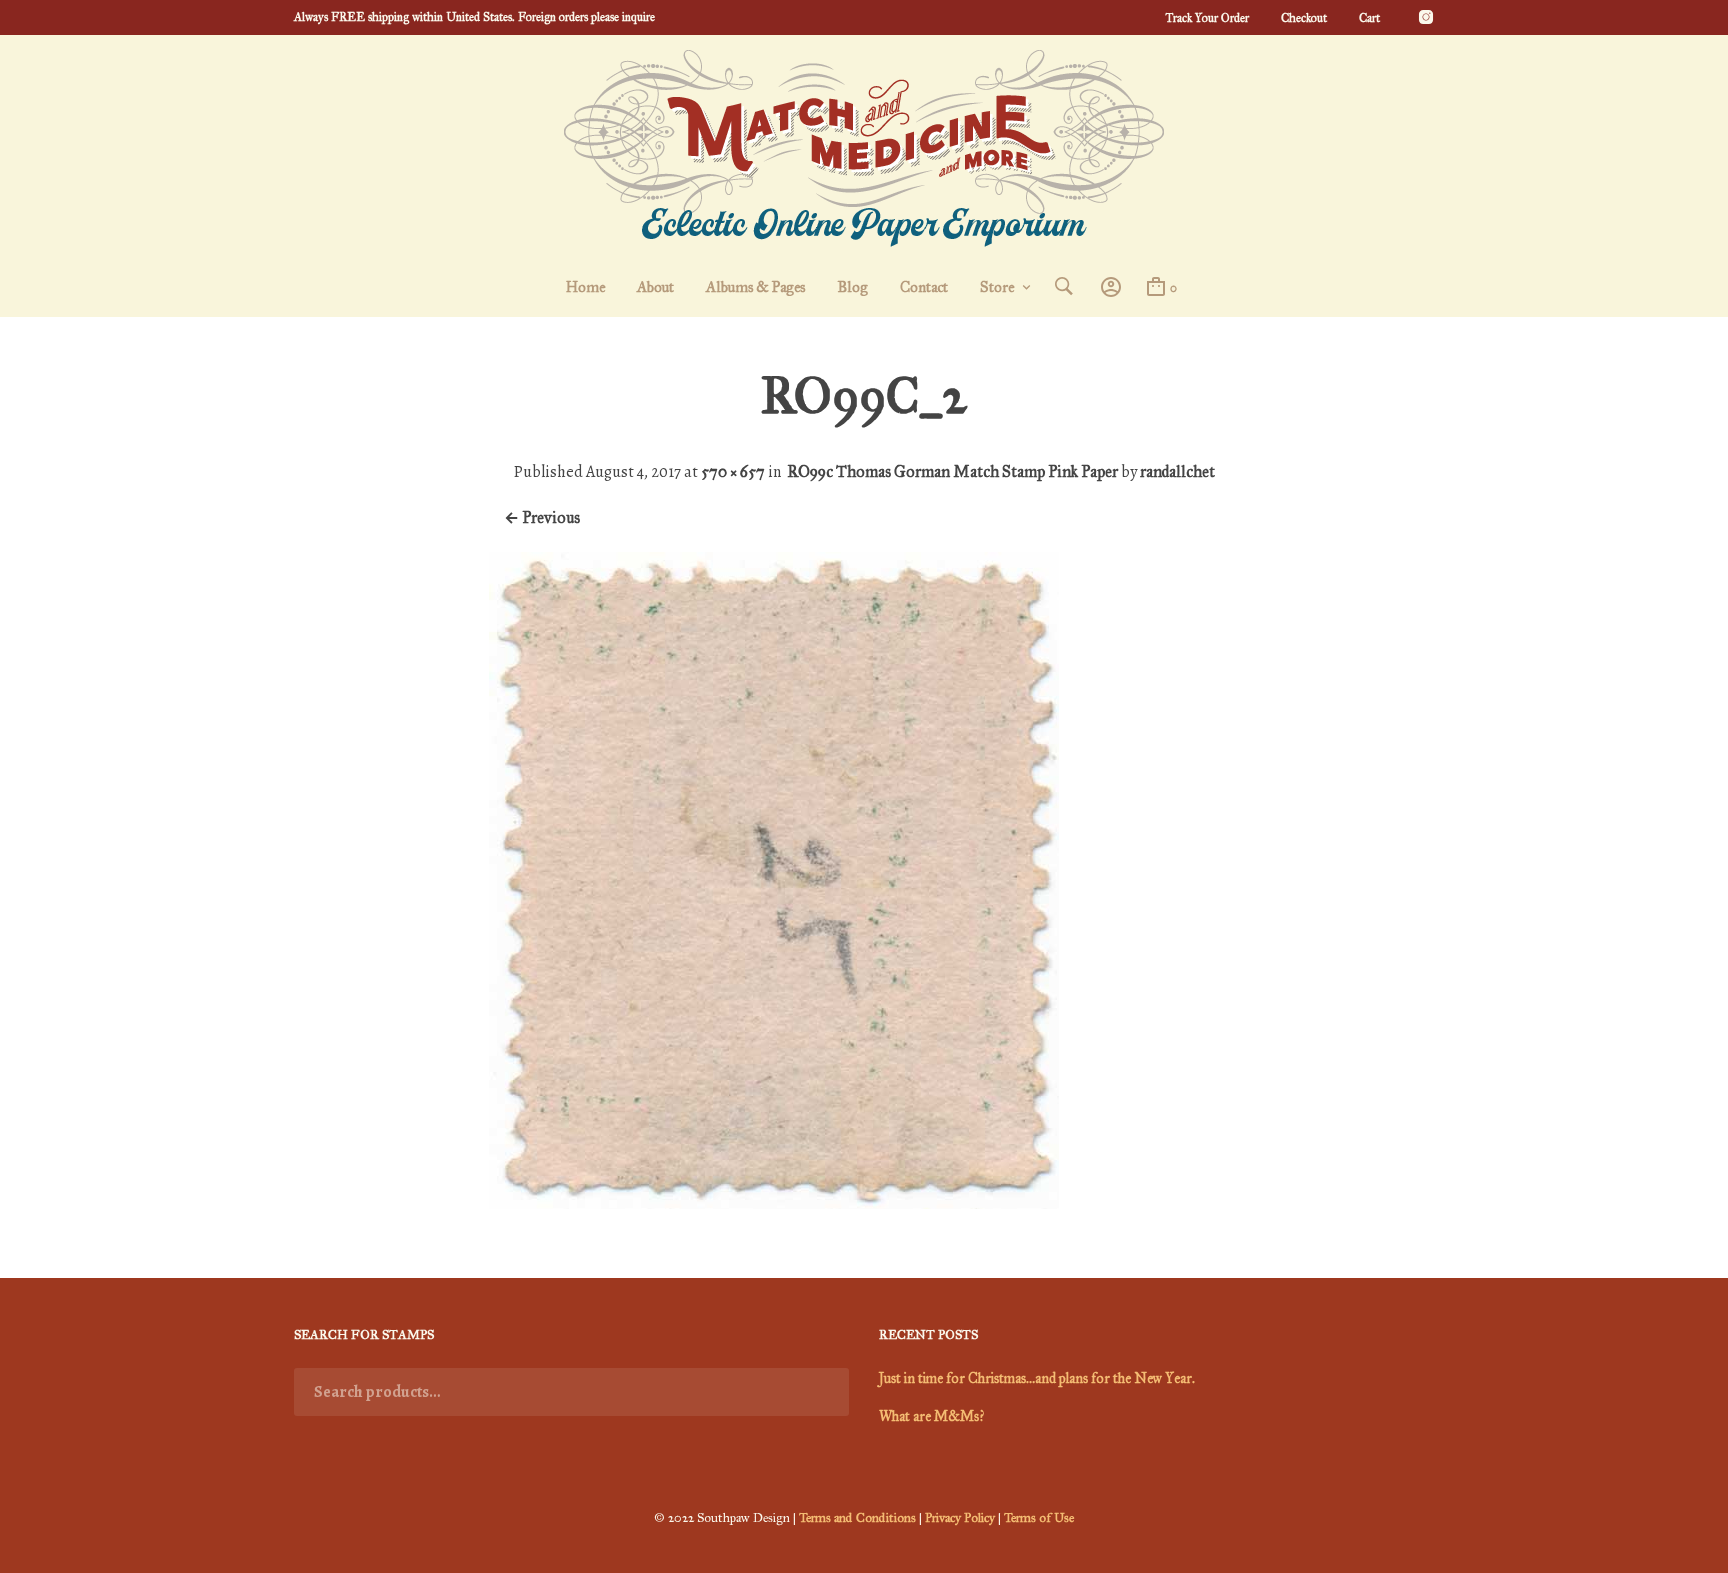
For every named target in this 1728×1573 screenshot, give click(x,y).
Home (585, 287)
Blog (852, 287)
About (655, 287)
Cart (1369, 18)
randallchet (1177, 471)
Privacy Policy (960, 1518)
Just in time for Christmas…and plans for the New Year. (1037, 1378)
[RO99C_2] (774, 1203)
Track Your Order (1207, 18)
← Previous (542, 517)
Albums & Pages (755, 287)
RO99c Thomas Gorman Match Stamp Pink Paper (952, 471)
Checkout (1304, 18)
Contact (924, 287)
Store (997, 287)
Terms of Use (1039, 1518)
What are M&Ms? (931, 1416)
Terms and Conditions (857, 1518)
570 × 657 (733, 471)
